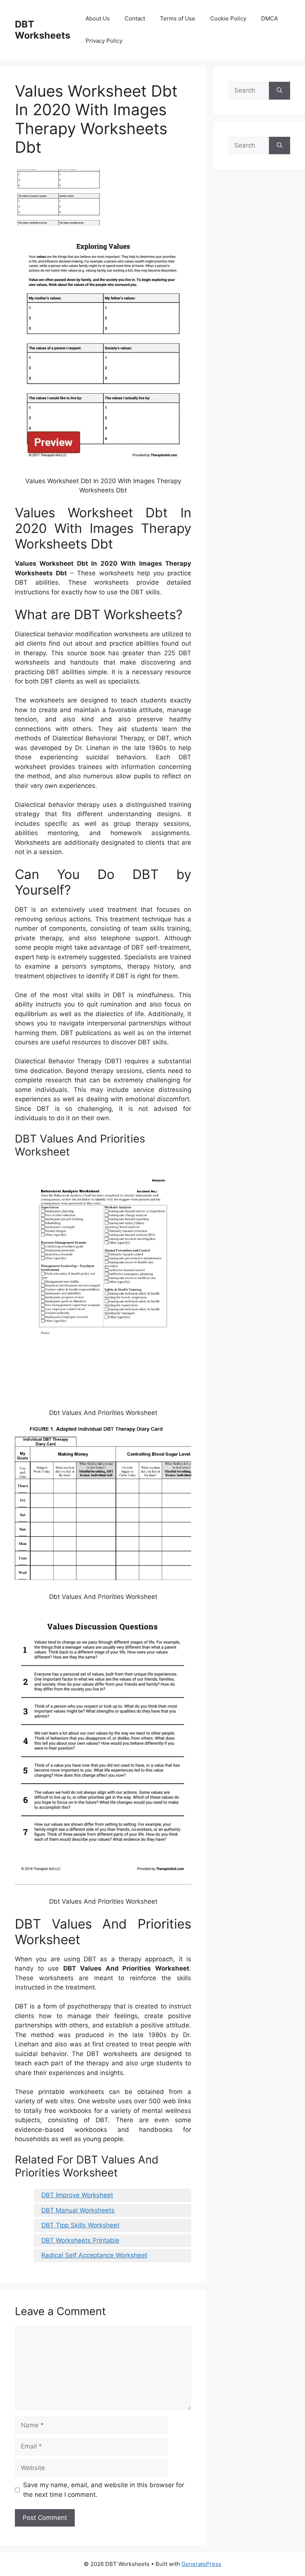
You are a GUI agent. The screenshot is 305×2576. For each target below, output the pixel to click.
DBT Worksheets (43, 30)
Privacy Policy (104, 41)
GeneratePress (201, 2564)
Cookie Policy (228, 18)
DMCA (269, 18)
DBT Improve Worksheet (77, 2195)
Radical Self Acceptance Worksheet (94, 2255)
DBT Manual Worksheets (78, 2210)
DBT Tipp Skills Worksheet (80, 2225)
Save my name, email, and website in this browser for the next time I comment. (104, 2490)
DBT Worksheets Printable (80, 2240)
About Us (98, 18)
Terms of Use (178, 18)
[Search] (280, 91)
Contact (135, 18)
